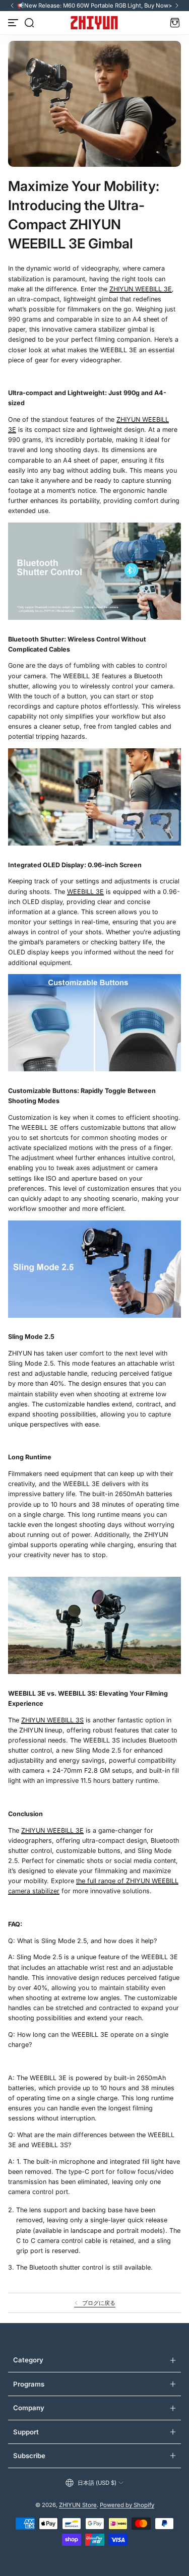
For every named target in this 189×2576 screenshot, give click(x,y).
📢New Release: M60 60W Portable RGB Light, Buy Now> (95, 6)
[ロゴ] (94, 23)
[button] (29, 23)
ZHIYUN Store (78, 2505)
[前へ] (12, 6)
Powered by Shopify (127, 2505)
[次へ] (177, 6)
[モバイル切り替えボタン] (14, 23)
